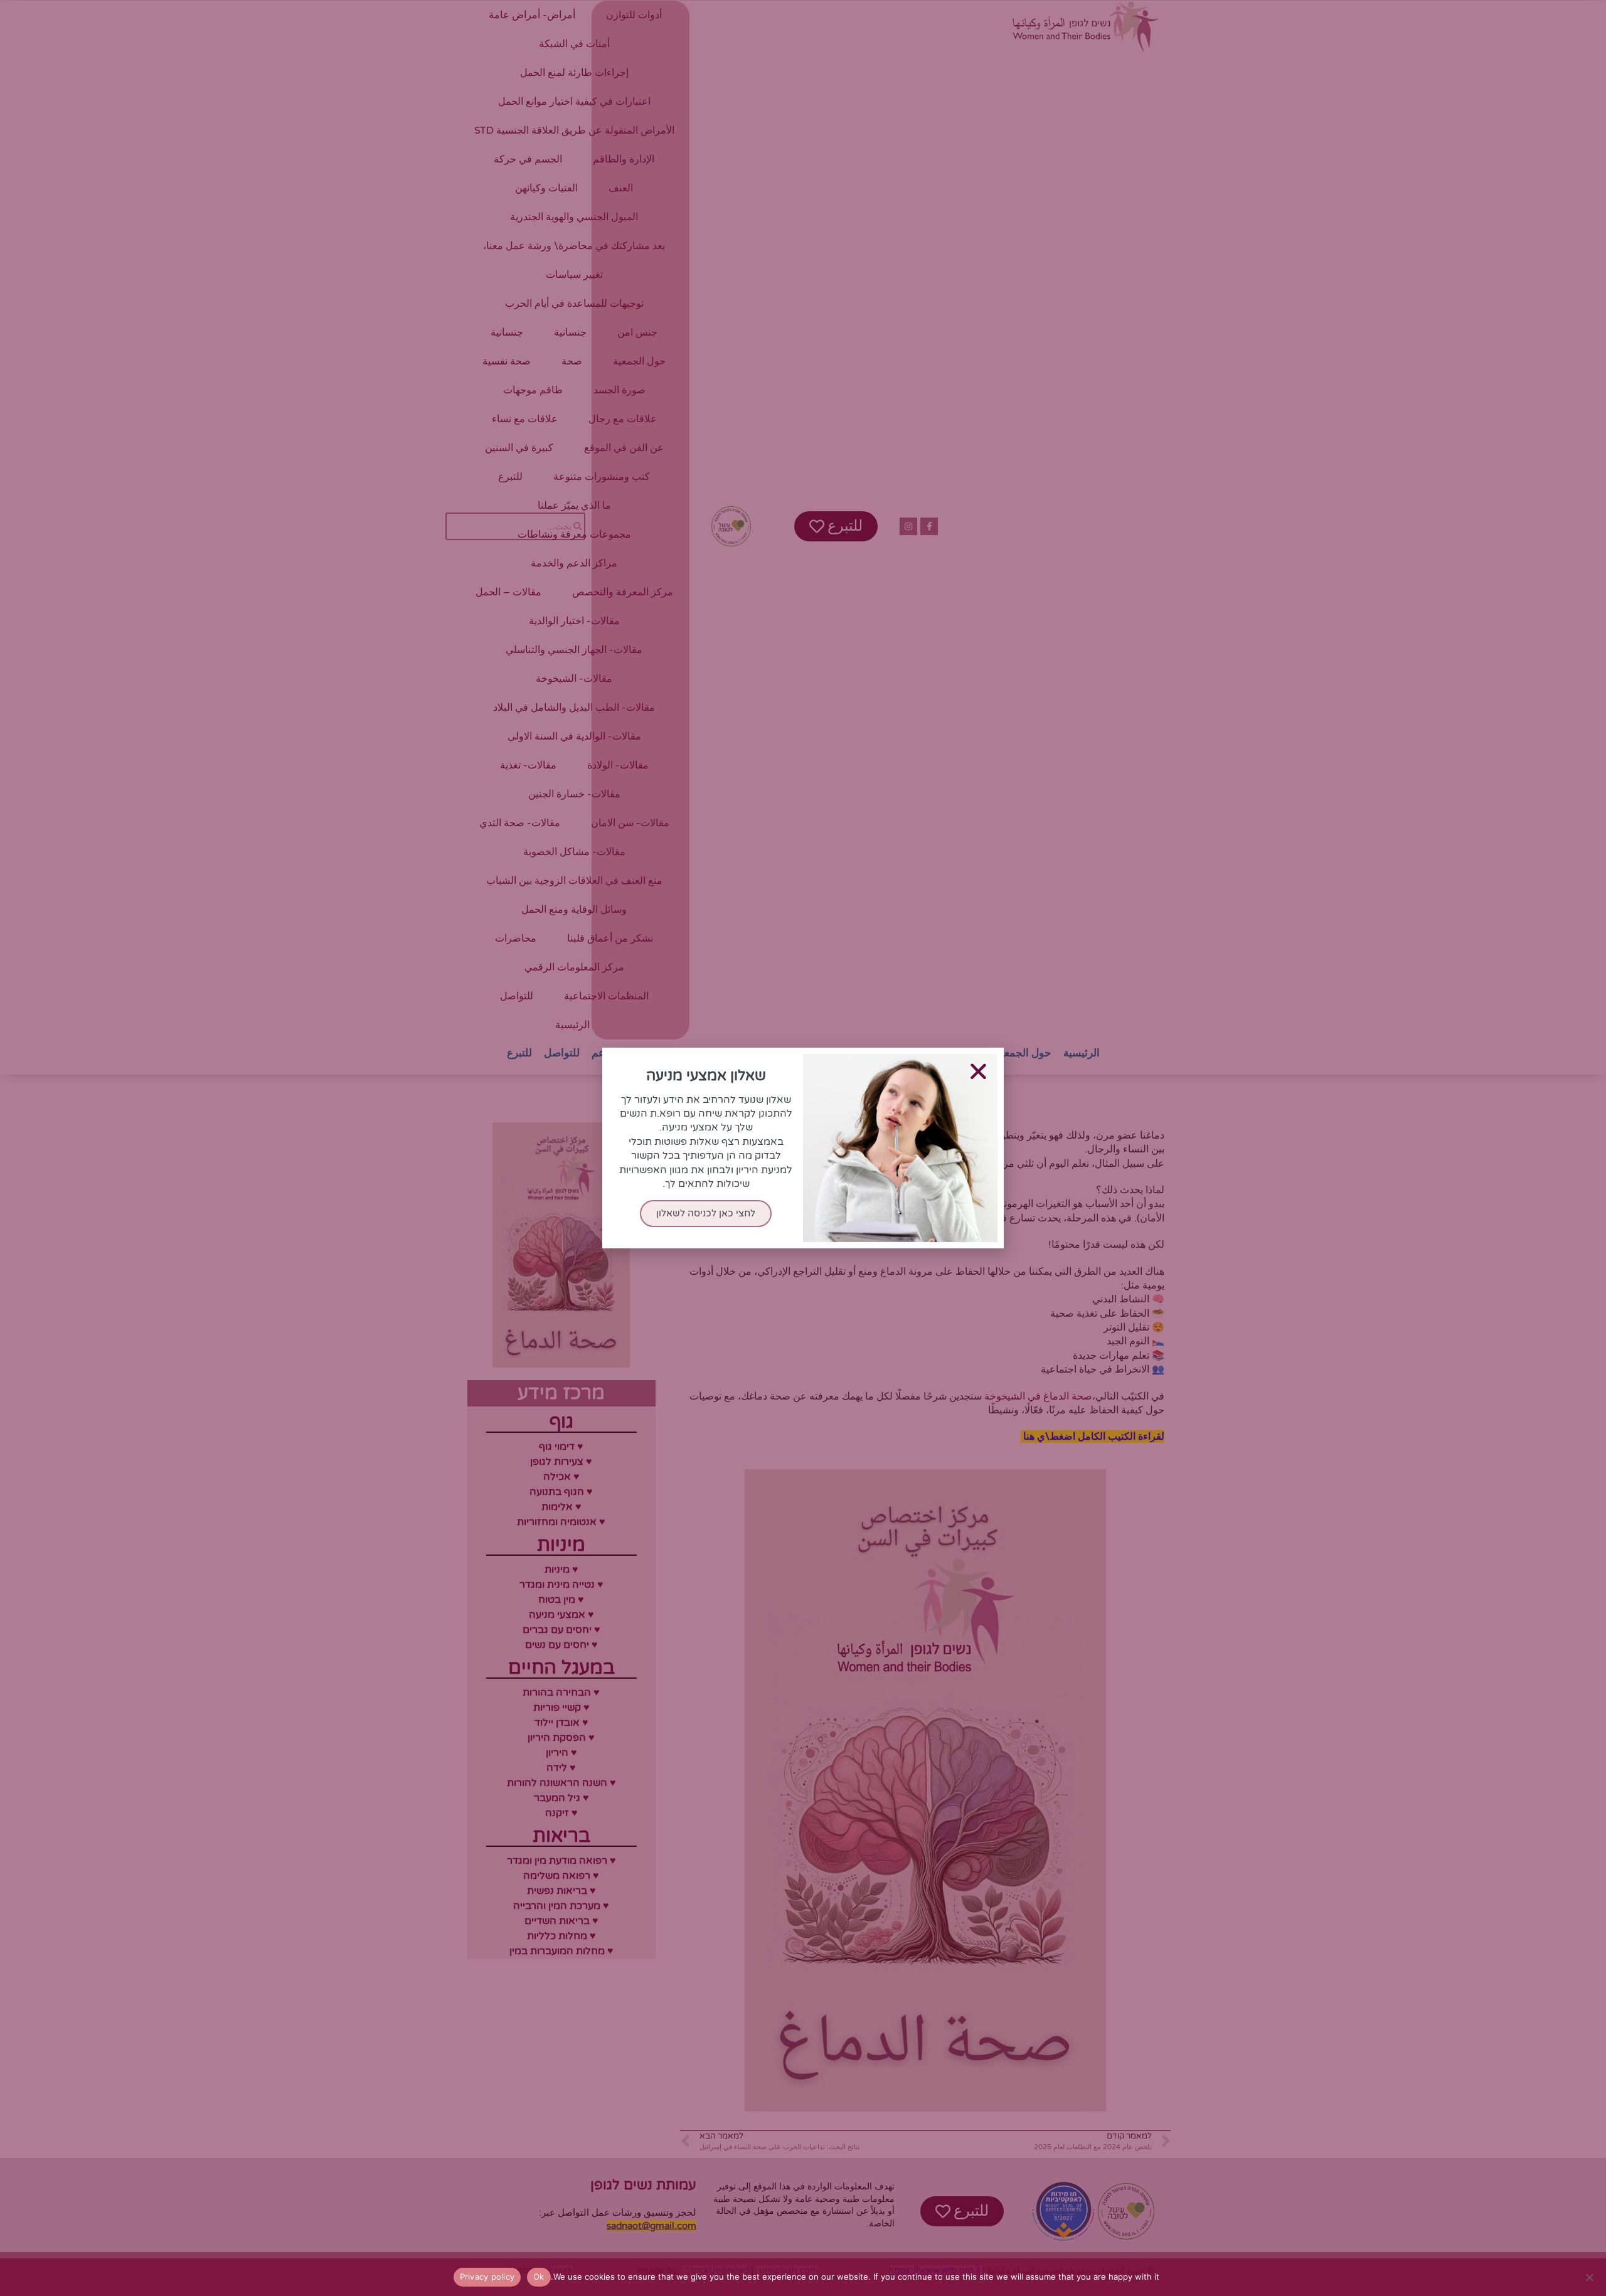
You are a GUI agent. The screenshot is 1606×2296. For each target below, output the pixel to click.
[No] (1590, 2277)
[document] (803, 1148)
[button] (978, 1071)
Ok (539, 2277)
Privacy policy (487, 2277)
